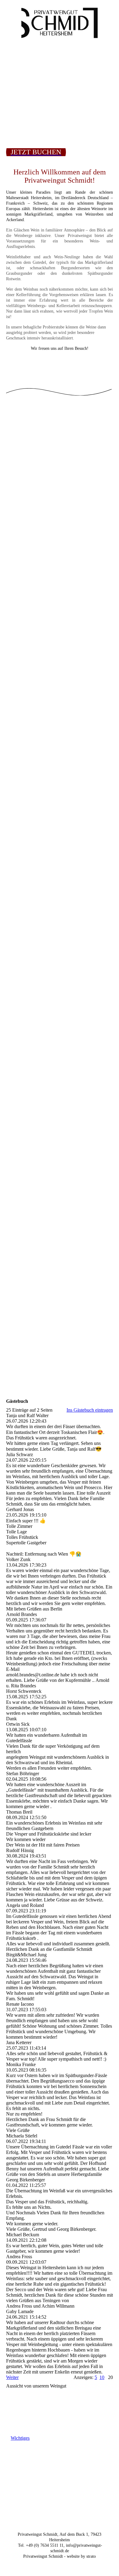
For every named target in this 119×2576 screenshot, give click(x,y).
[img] (60, 23)
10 (102, 2377)
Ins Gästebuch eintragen (90, 1410)
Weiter (12, 2377)
